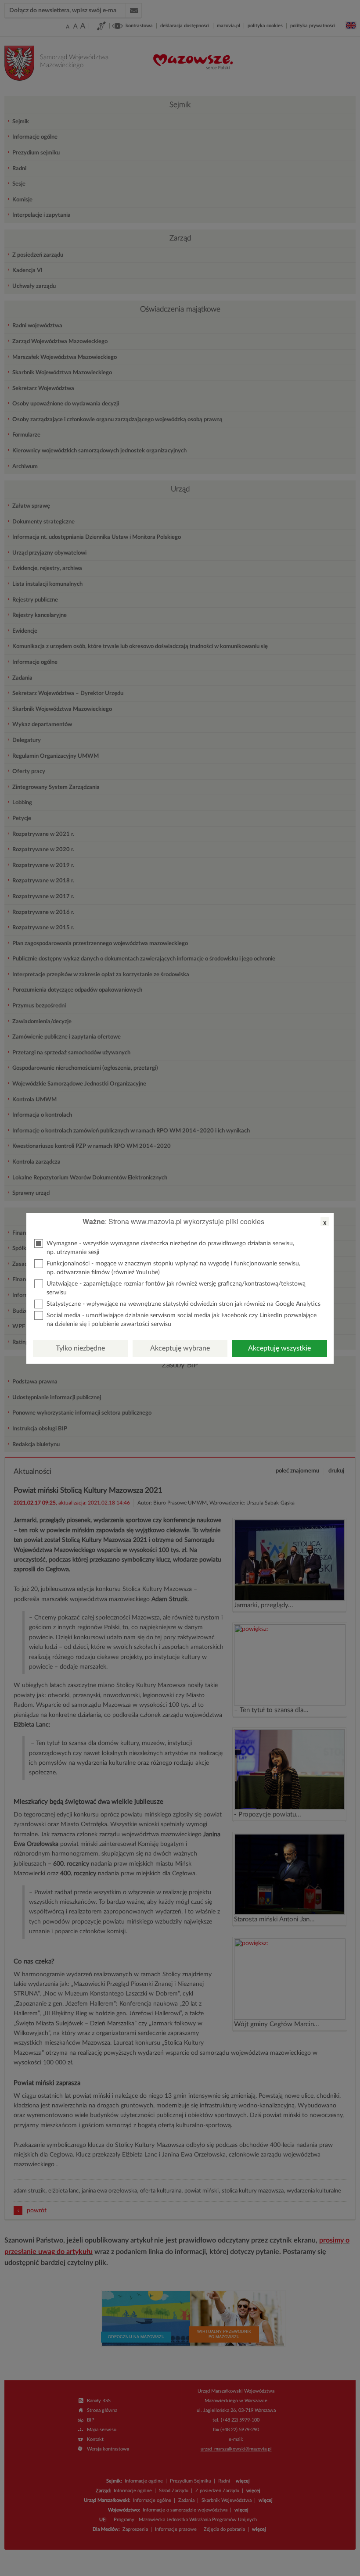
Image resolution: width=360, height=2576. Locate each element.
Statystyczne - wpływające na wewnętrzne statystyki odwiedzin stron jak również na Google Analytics (184, 1304)
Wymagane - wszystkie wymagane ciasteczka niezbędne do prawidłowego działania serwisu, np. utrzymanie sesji (170, 1248)
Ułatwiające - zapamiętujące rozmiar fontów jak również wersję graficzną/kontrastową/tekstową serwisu (176, 1288)
